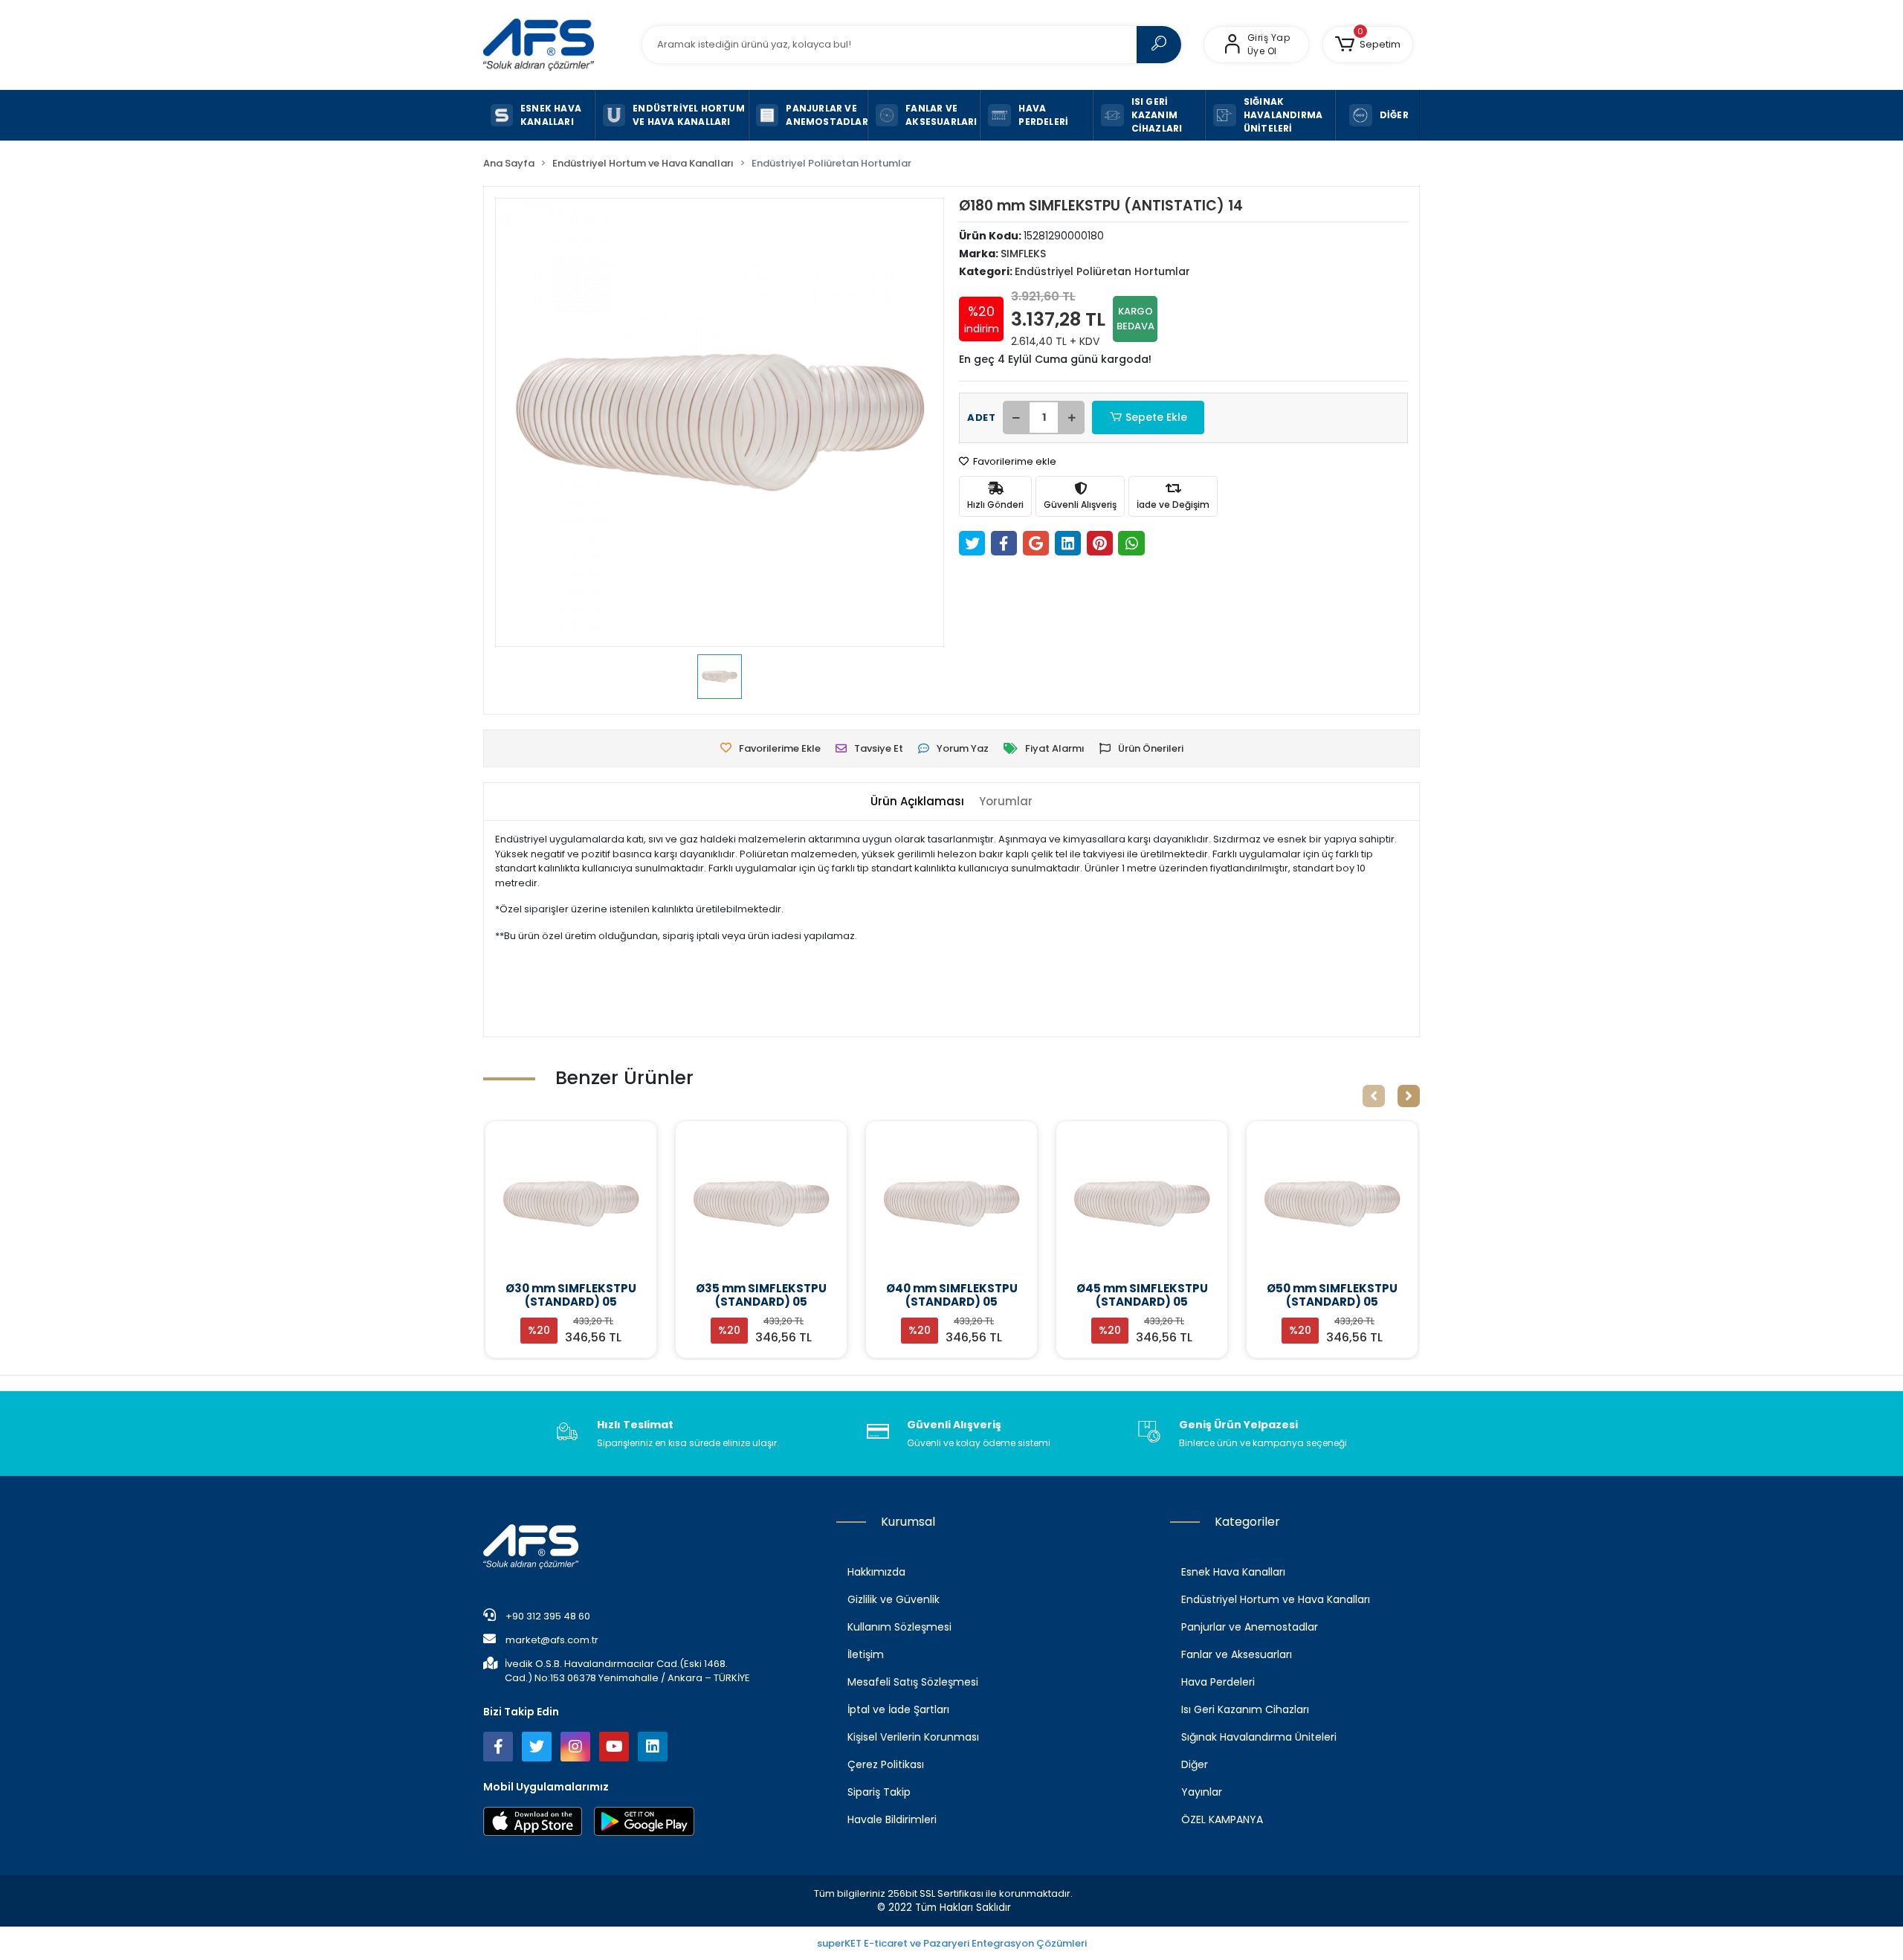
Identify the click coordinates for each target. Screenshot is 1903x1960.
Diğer (1195, 1764)
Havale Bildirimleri (892, 1819)
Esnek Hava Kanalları (1233, 1572)
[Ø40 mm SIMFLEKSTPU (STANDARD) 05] (761, 1204)
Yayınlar (1202, 1792)
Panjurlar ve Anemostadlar (1250, 1627)
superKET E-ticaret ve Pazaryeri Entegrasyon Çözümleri (952, 1943)
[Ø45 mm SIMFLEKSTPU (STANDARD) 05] (951, 1204)
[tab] (917, 802)
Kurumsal (908, 1522)
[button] (1368, 45)
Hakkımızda (876, 1572)
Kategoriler (1247, 1522)
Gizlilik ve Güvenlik (894, 1599)
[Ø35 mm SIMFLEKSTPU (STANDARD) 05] (571, 1204)
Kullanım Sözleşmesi (899, 1627)
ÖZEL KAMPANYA (1222, 1819)
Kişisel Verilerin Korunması (913, 1737)
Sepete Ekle (1156, 417)
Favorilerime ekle (1014, 461)
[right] (1409, 1096)
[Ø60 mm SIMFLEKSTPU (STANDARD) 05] (1332, 1204)
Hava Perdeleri (1218, 1682)
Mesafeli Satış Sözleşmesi (913, 1682)
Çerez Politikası (886, 1764)
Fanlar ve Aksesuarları (1237, 1654)
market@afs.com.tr (552, 1640)
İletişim (866, 1654)
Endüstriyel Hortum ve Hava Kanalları (1276, 1599)
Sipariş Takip (879, 1792)
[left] (1374, 1096)
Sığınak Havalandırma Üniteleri (1259, 1737)
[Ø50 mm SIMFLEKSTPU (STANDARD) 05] (1142, 1204)
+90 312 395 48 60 (547, 1616)
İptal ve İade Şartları (898, 1709)
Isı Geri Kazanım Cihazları (1245, 1709)
